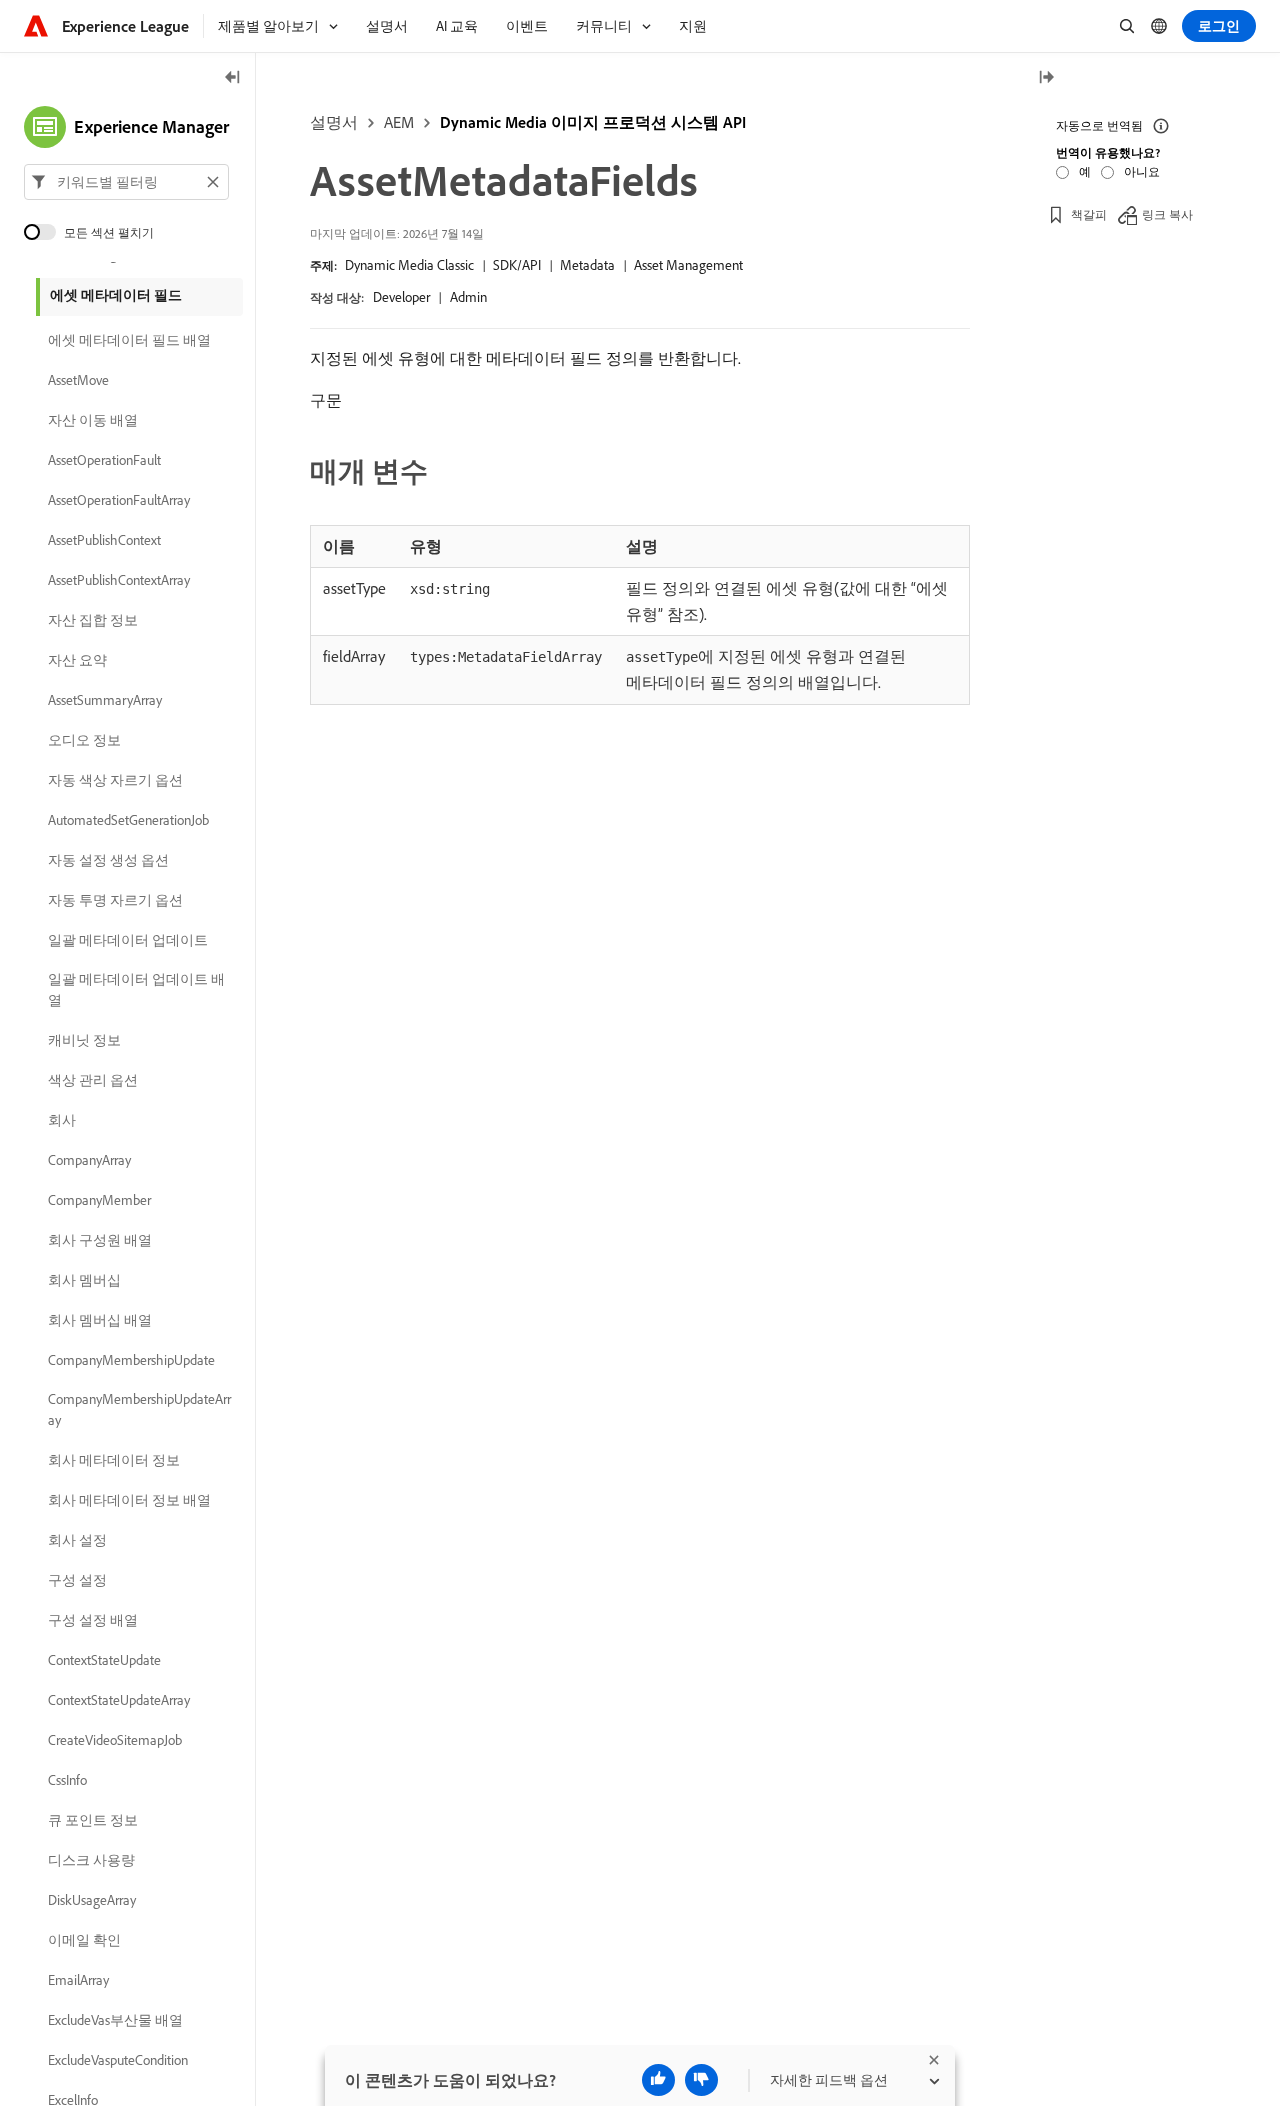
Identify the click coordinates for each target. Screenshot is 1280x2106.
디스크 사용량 (91, 1860)
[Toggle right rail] (1046, 78)
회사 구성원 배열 (100, 1240)
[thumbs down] (701, 2080)
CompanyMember (99, 1200)
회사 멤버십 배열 (100, 1320)
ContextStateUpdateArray (119, 1700)
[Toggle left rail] (233, 78)
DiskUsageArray (92, 1900)
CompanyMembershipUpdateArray (139, 1409)
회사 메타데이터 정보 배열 (129, 1500)
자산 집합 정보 (93, 620)
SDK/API (517, 265)
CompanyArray (89, 1160)
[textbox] (126, 182)
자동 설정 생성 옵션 (108, 860)
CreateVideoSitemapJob (115, 1740)
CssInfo (67, 1780)
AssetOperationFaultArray (119, 500)
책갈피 (1089, 214)
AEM (399, 122)
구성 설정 (77, 1580)
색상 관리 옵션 (93, 1080)
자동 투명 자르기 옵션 (115, 900)
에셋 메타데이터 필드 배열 (129, 340)
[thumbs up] (658, 2080)
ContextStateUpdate (104, 1660)
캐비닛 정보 (84, 1040)
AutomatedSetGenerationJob (128, 820)
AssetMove (78, 380)
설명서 (334, 122)
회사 (62, 1120)
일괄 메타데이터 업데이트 (128, 940)
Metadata (587, 265)
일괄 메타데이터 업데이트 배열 (136, 989)
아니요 (1142, 171)
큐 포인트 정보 (93, 1820)
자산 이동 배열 (93, 420)
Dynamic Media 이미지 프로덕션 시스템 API (593, 122)
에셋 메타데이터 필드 (116, 295)
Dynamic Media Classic (409, 265)
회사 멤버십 (84, 1280)
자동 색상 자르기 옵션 (115, 780)
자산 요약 (77, 660)
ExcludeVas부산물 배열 (115, 2020)
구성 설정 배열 (93, 1620)
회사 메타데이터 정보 (114, 1460)
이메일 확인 (84, 1940)
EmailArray (78, 1980)
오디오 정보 (84, 740)
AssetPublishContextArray (119, 580)
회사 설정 (77, 1540)
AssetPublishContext (104, 540)
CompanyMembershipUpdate (131, 1360)
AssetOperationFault (104, 460)
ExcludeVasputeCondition (118, 2060)
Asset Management (688, 265)
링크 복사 (1167, 214)
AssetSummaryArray (105, 700)
